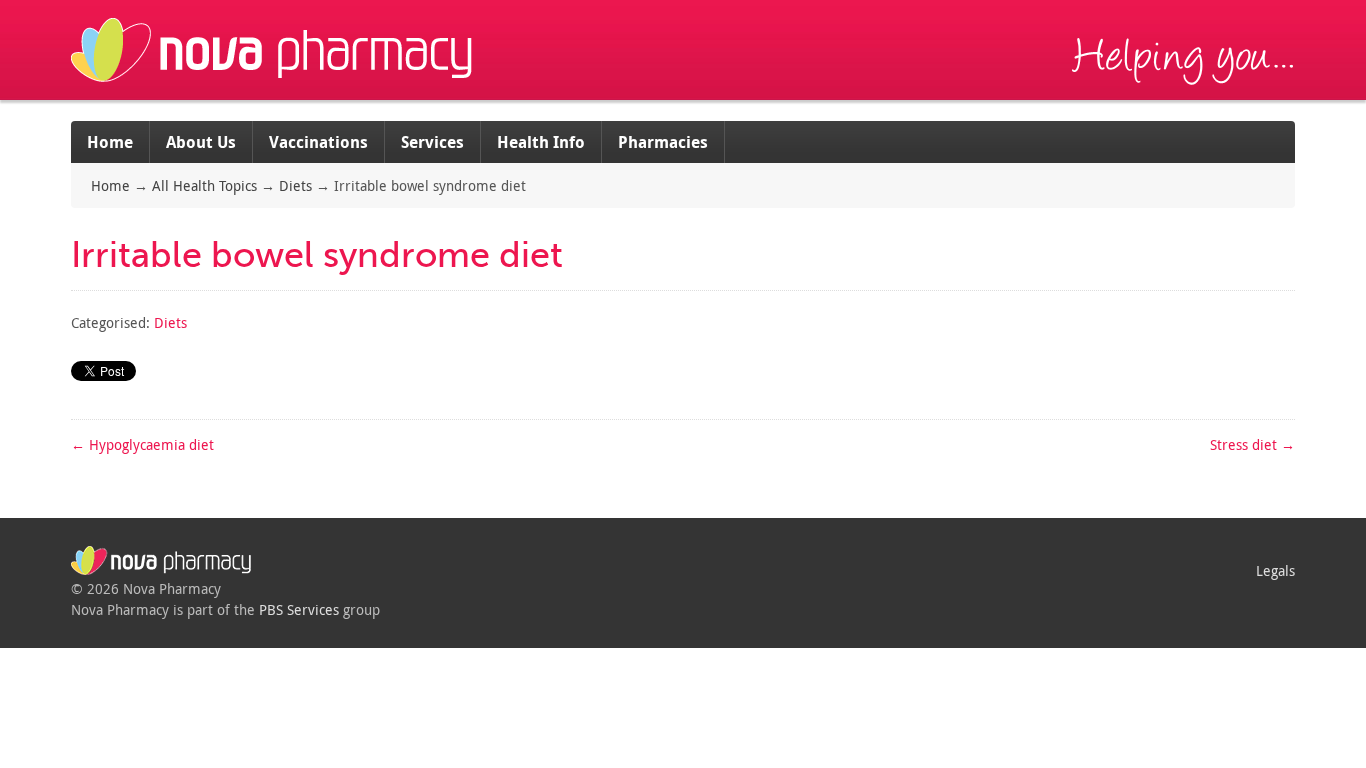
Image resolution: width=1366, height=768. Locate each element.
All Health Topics (204, 185)
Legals (1275, 570)
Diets (295, 185)
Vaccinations (318, 142)
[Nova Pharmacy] (274, 89)
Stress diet (1252, 444)
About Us (201, 142)
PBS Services (299, 609)
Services (432, 142)
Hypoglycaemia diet (142, 444)
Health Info (541, 142)
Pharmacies (663, 142)
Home (110, 142)
